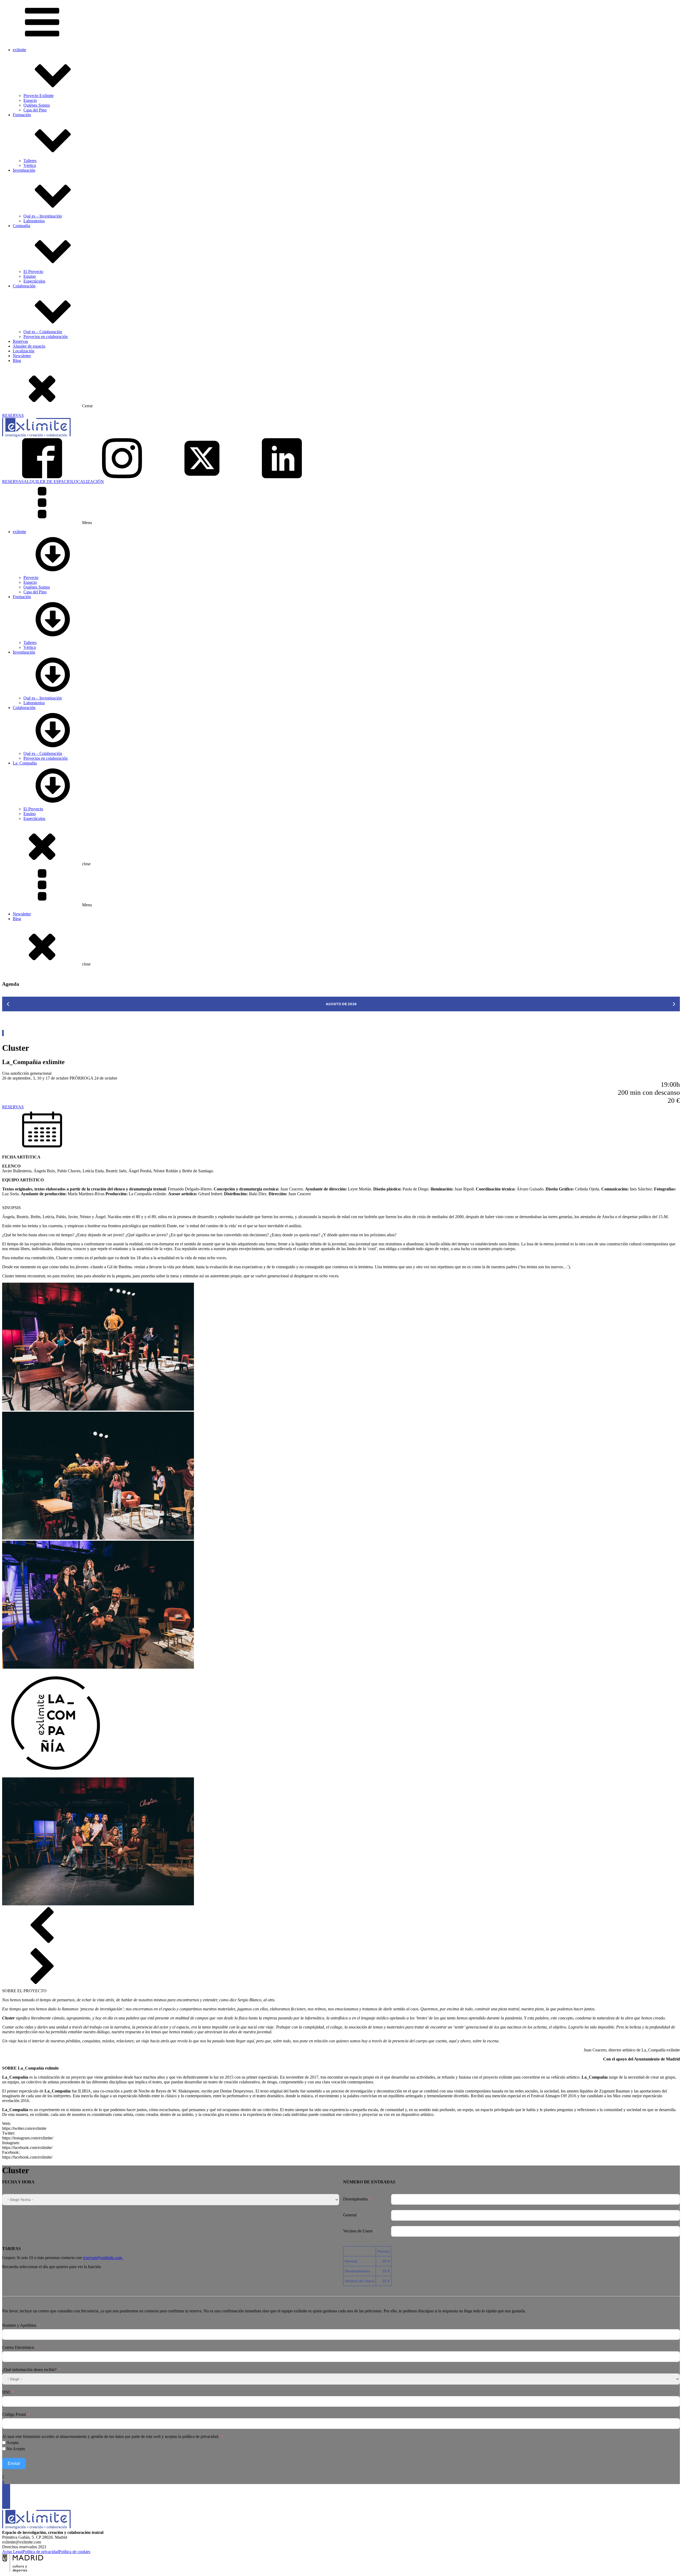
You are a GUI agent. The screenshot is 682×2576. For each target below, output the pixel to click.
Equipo (30, 276)
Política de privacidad (41, 2552)
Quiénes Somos (37, 105)
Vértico (30, 165)
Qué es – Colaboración (43, 332)
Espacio (30, 100)
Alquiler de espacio (29, 346)
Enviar (14, 2463)
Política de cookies (75, 2552)
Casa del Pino (35, 110)
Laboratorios (34, 221)
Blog (17, 361)
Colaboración (24, 286)
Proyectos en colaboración (46, 337)
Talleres (30, 161)
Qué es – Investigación (43, 216)
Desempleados (355, 2199)
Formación (22, 115)
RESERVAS (13, 415)
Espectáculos (34, 281)
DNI (6, 2392)
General (350, 2215)
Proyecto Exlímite (38, 96)
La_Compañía (25, 763)
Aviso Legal (12, 2552)
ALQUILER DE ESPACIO (48, 482)
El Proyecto (33, 271)
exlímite (19, 50)
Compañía (21, 226)
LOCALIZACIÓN (88, 482)
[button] (341, 1128)
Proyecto (31, 577)
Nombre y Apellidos (19, 2325)
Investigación (24, 170)
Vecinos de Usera (358, 2231)
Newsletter (22, 356)
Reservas (20, 341)
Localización (24, 351)
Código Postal (14, 2414)
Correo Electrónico (18, 2347)
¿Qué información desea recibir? (29, 2370)
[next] (674, 1004)
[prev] (8, 1004)
